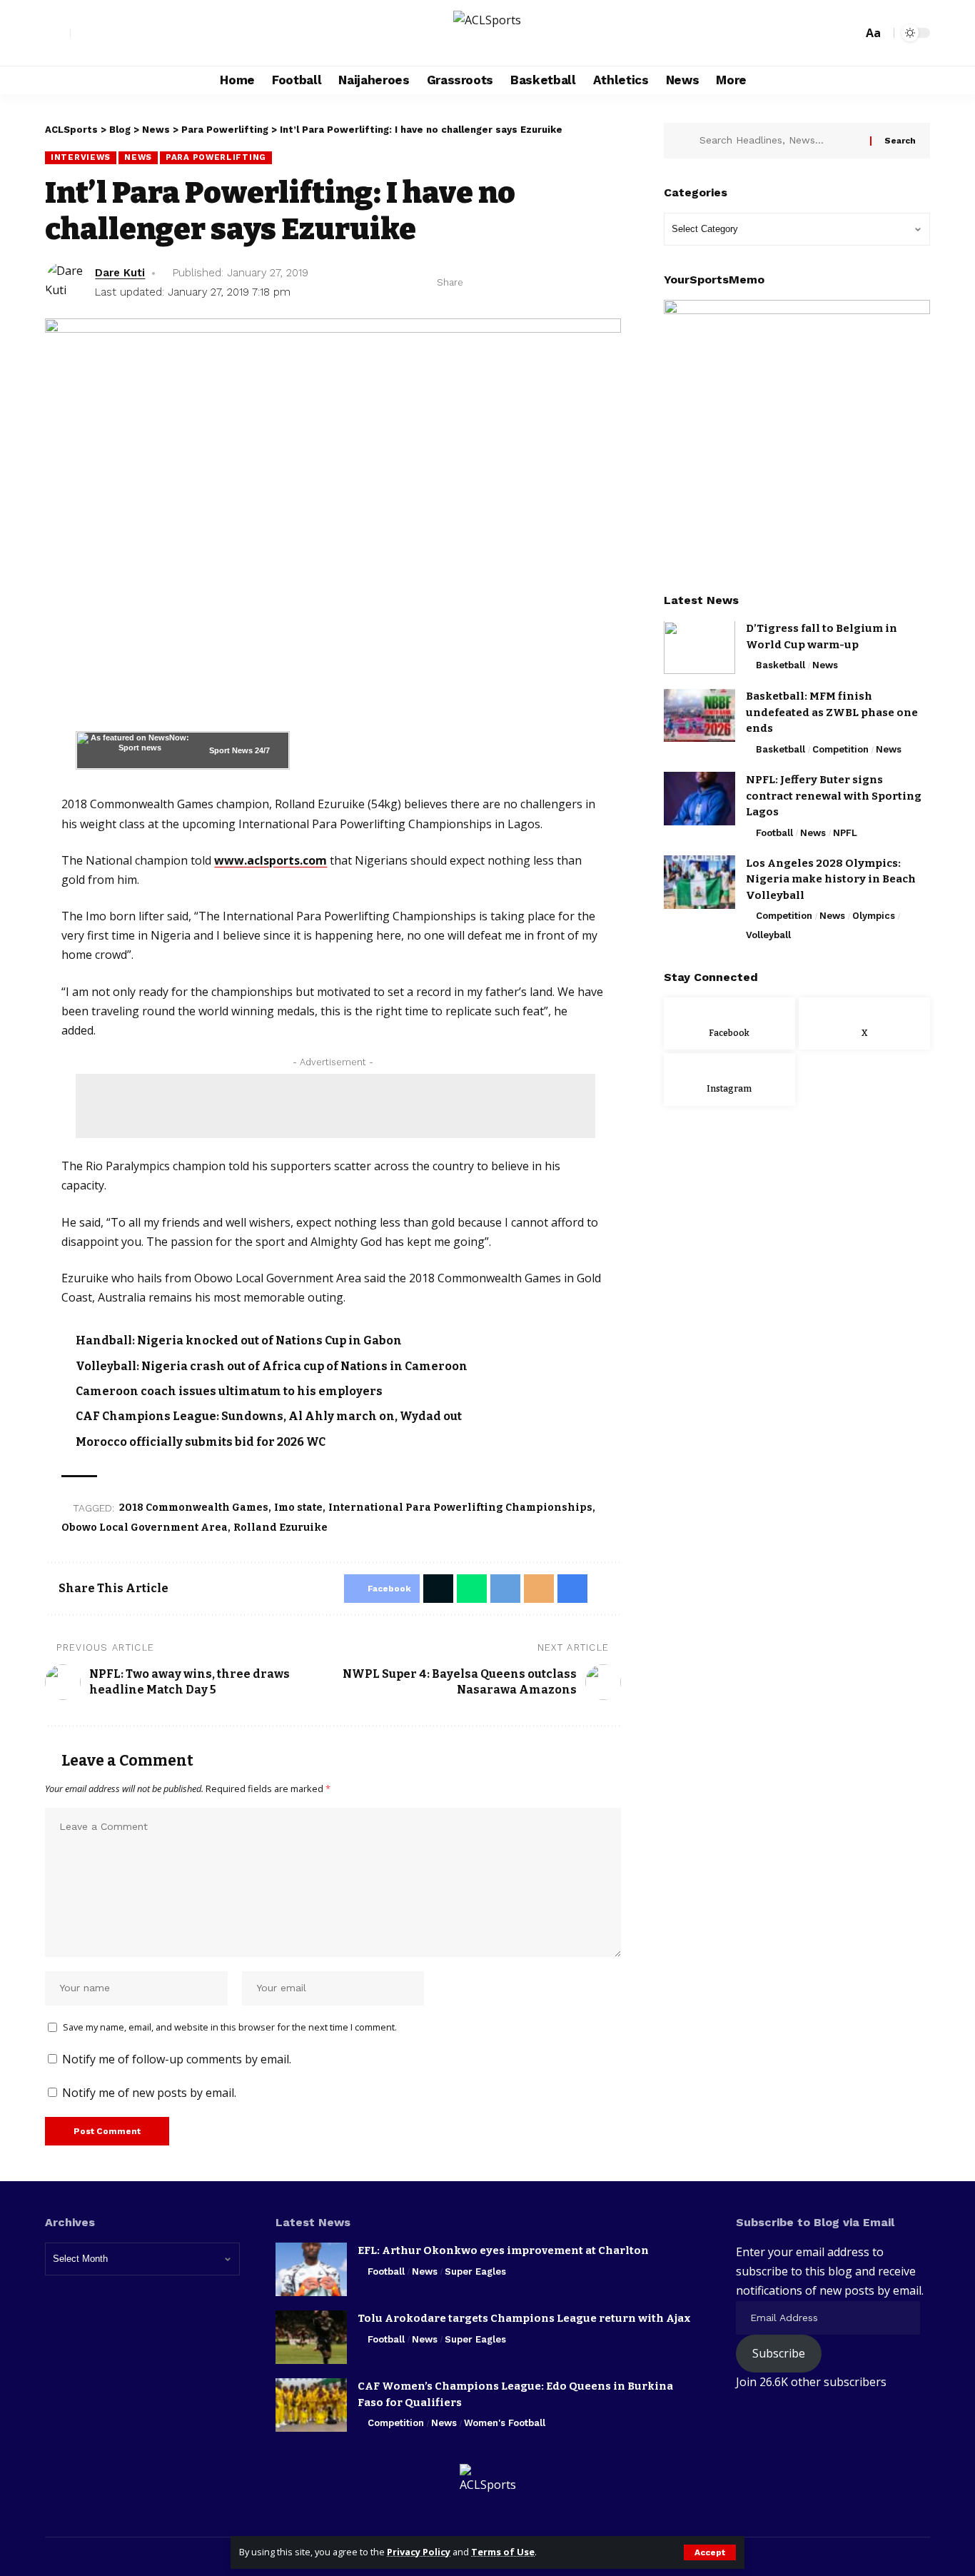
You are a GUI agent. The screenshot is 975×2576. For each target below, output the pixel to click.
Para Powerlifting (216, 157)
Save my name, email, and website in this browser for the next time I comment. (230, 2027)
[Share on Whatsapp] (522, 283)
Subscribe (779, 2353)
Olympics (874, 916)
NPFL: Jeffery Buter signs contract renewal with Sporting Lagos (834, 796)
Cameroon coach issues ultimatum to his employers (229, 1391)
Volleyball (768, 935)
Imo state (298, 1508)
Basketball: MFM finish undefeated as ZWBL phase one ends (832, 713)
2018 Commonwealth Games (194, 1508)
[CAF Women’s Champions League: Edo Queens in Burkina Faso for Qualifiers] (311, 2405)
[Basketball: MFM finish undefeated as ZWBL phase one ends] (699, 716)
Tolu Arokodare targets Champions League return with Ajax (524, 2318)
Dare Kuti (120, 273)
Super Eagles (475, 2271)
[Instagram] (113, 34)
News (138, 157)
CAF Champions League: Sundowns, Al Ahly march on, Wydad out (269, 1416)
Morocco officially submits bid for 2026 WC (201, 1442)
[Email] (567, 283)
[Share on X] (500, 283)
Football (774, 833)
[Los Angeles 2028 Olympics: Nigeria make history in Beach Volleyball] (699, 882)
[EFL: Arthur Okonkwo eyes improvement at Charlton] (311, 2269)
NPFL (845, 833)
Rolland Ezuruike (281, 1528)
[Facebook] (82, 34)
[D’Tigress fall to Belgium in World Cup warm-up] (699, 648)
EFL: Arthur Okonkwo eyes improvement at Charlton (503, 2250)
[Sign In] (58, 33)
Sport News (231, 750)
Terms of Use (503, 2552)
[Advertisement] (335, 1106)
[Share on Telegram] (545, 283)
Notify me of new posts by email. (149, 2093)
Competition (840, 749)
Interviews (81, 157)
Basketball (780, 666)
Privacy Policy (419, 2552)
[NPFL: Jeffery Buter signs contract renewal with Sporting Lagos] (699, 799)
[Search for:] (779, 141)
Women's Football (505, 2423)
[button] (710, 2552)
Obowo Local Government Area (145, 1528)
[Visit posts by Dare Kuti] (66, 283)
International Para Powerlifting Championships (460, 1508)
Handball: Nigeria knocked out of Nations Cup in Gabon (239, 1340)
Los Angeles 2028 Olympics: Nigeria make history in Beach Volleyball (831, 879)
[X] (98, 34)
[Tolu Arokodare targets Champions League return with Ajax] (311, 2337)
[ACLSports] (487, 33)
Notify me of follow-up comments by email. (177, 2059)
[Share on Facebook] (478, 283)
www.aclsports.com (271, 860)
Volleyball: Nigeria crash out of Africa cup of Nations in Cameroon (272, 1366)
